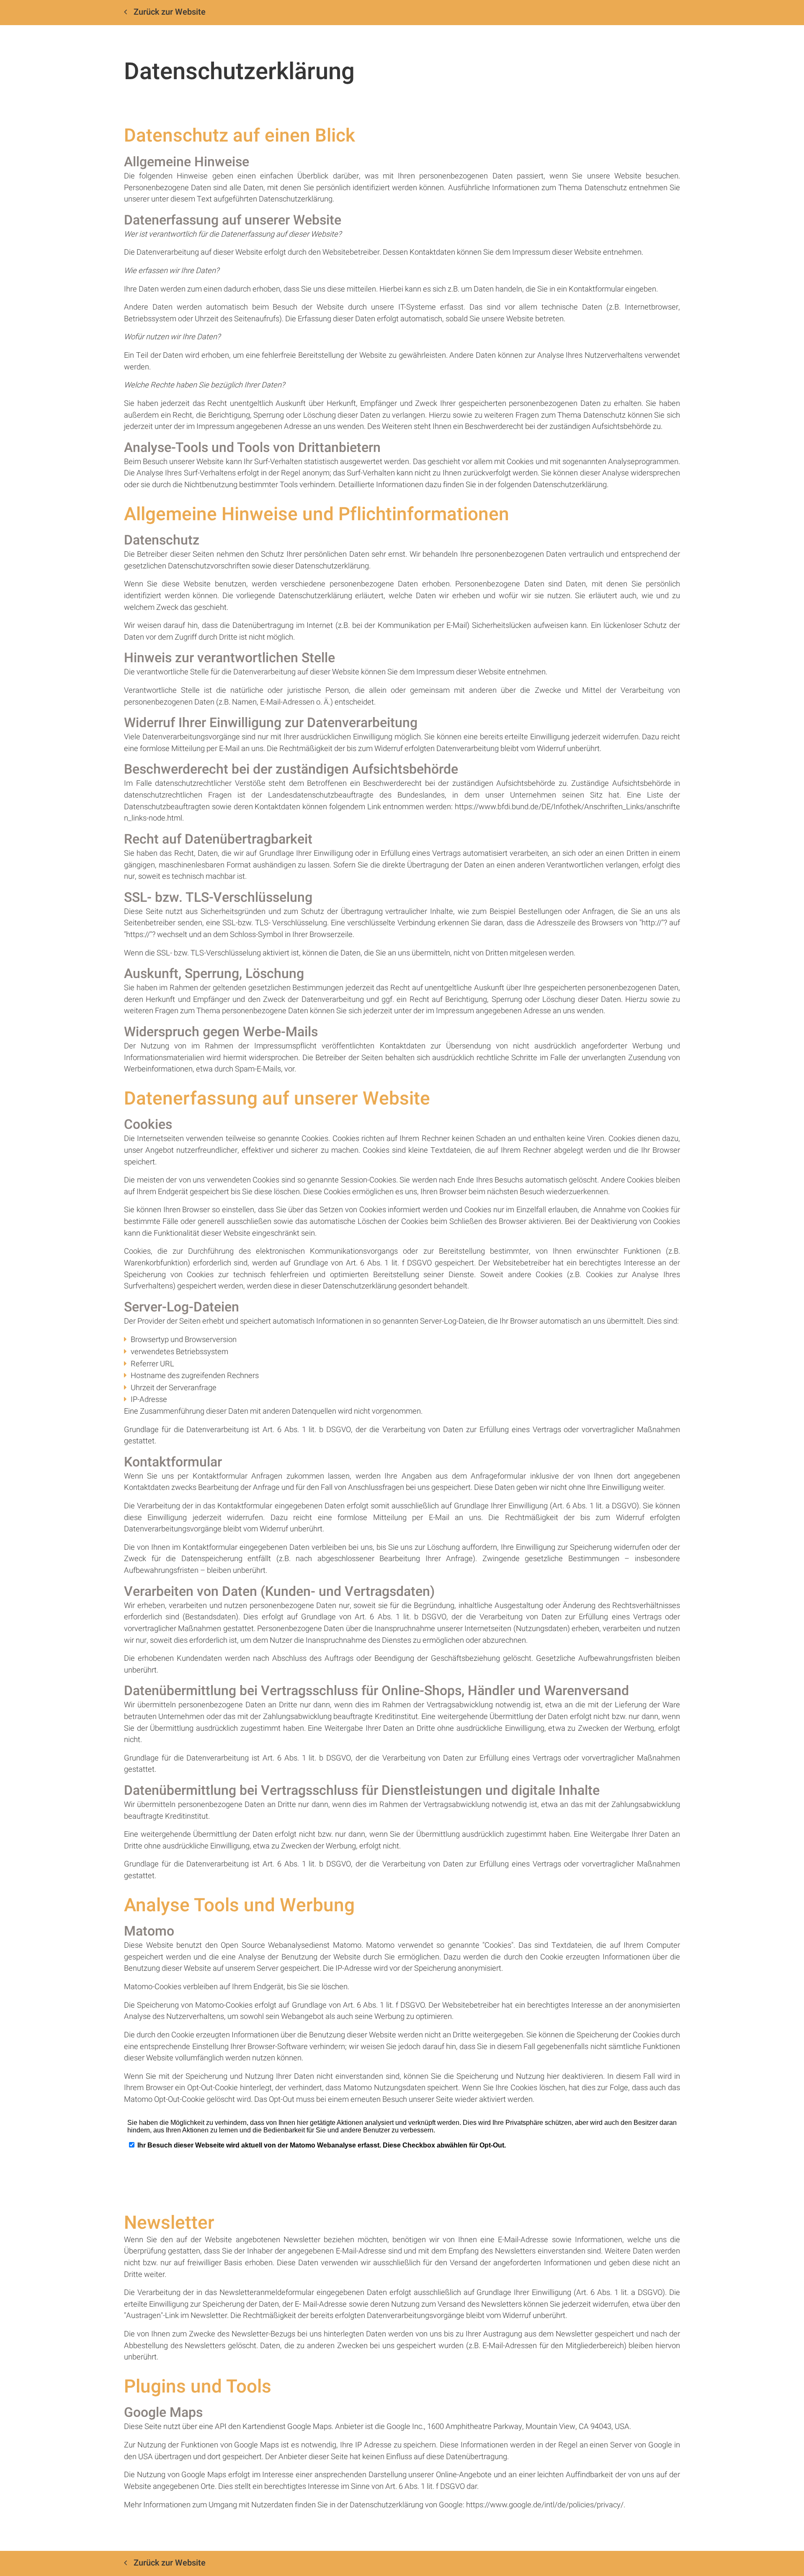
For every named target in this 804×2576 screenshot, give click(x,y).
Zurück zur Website (170, 12)
